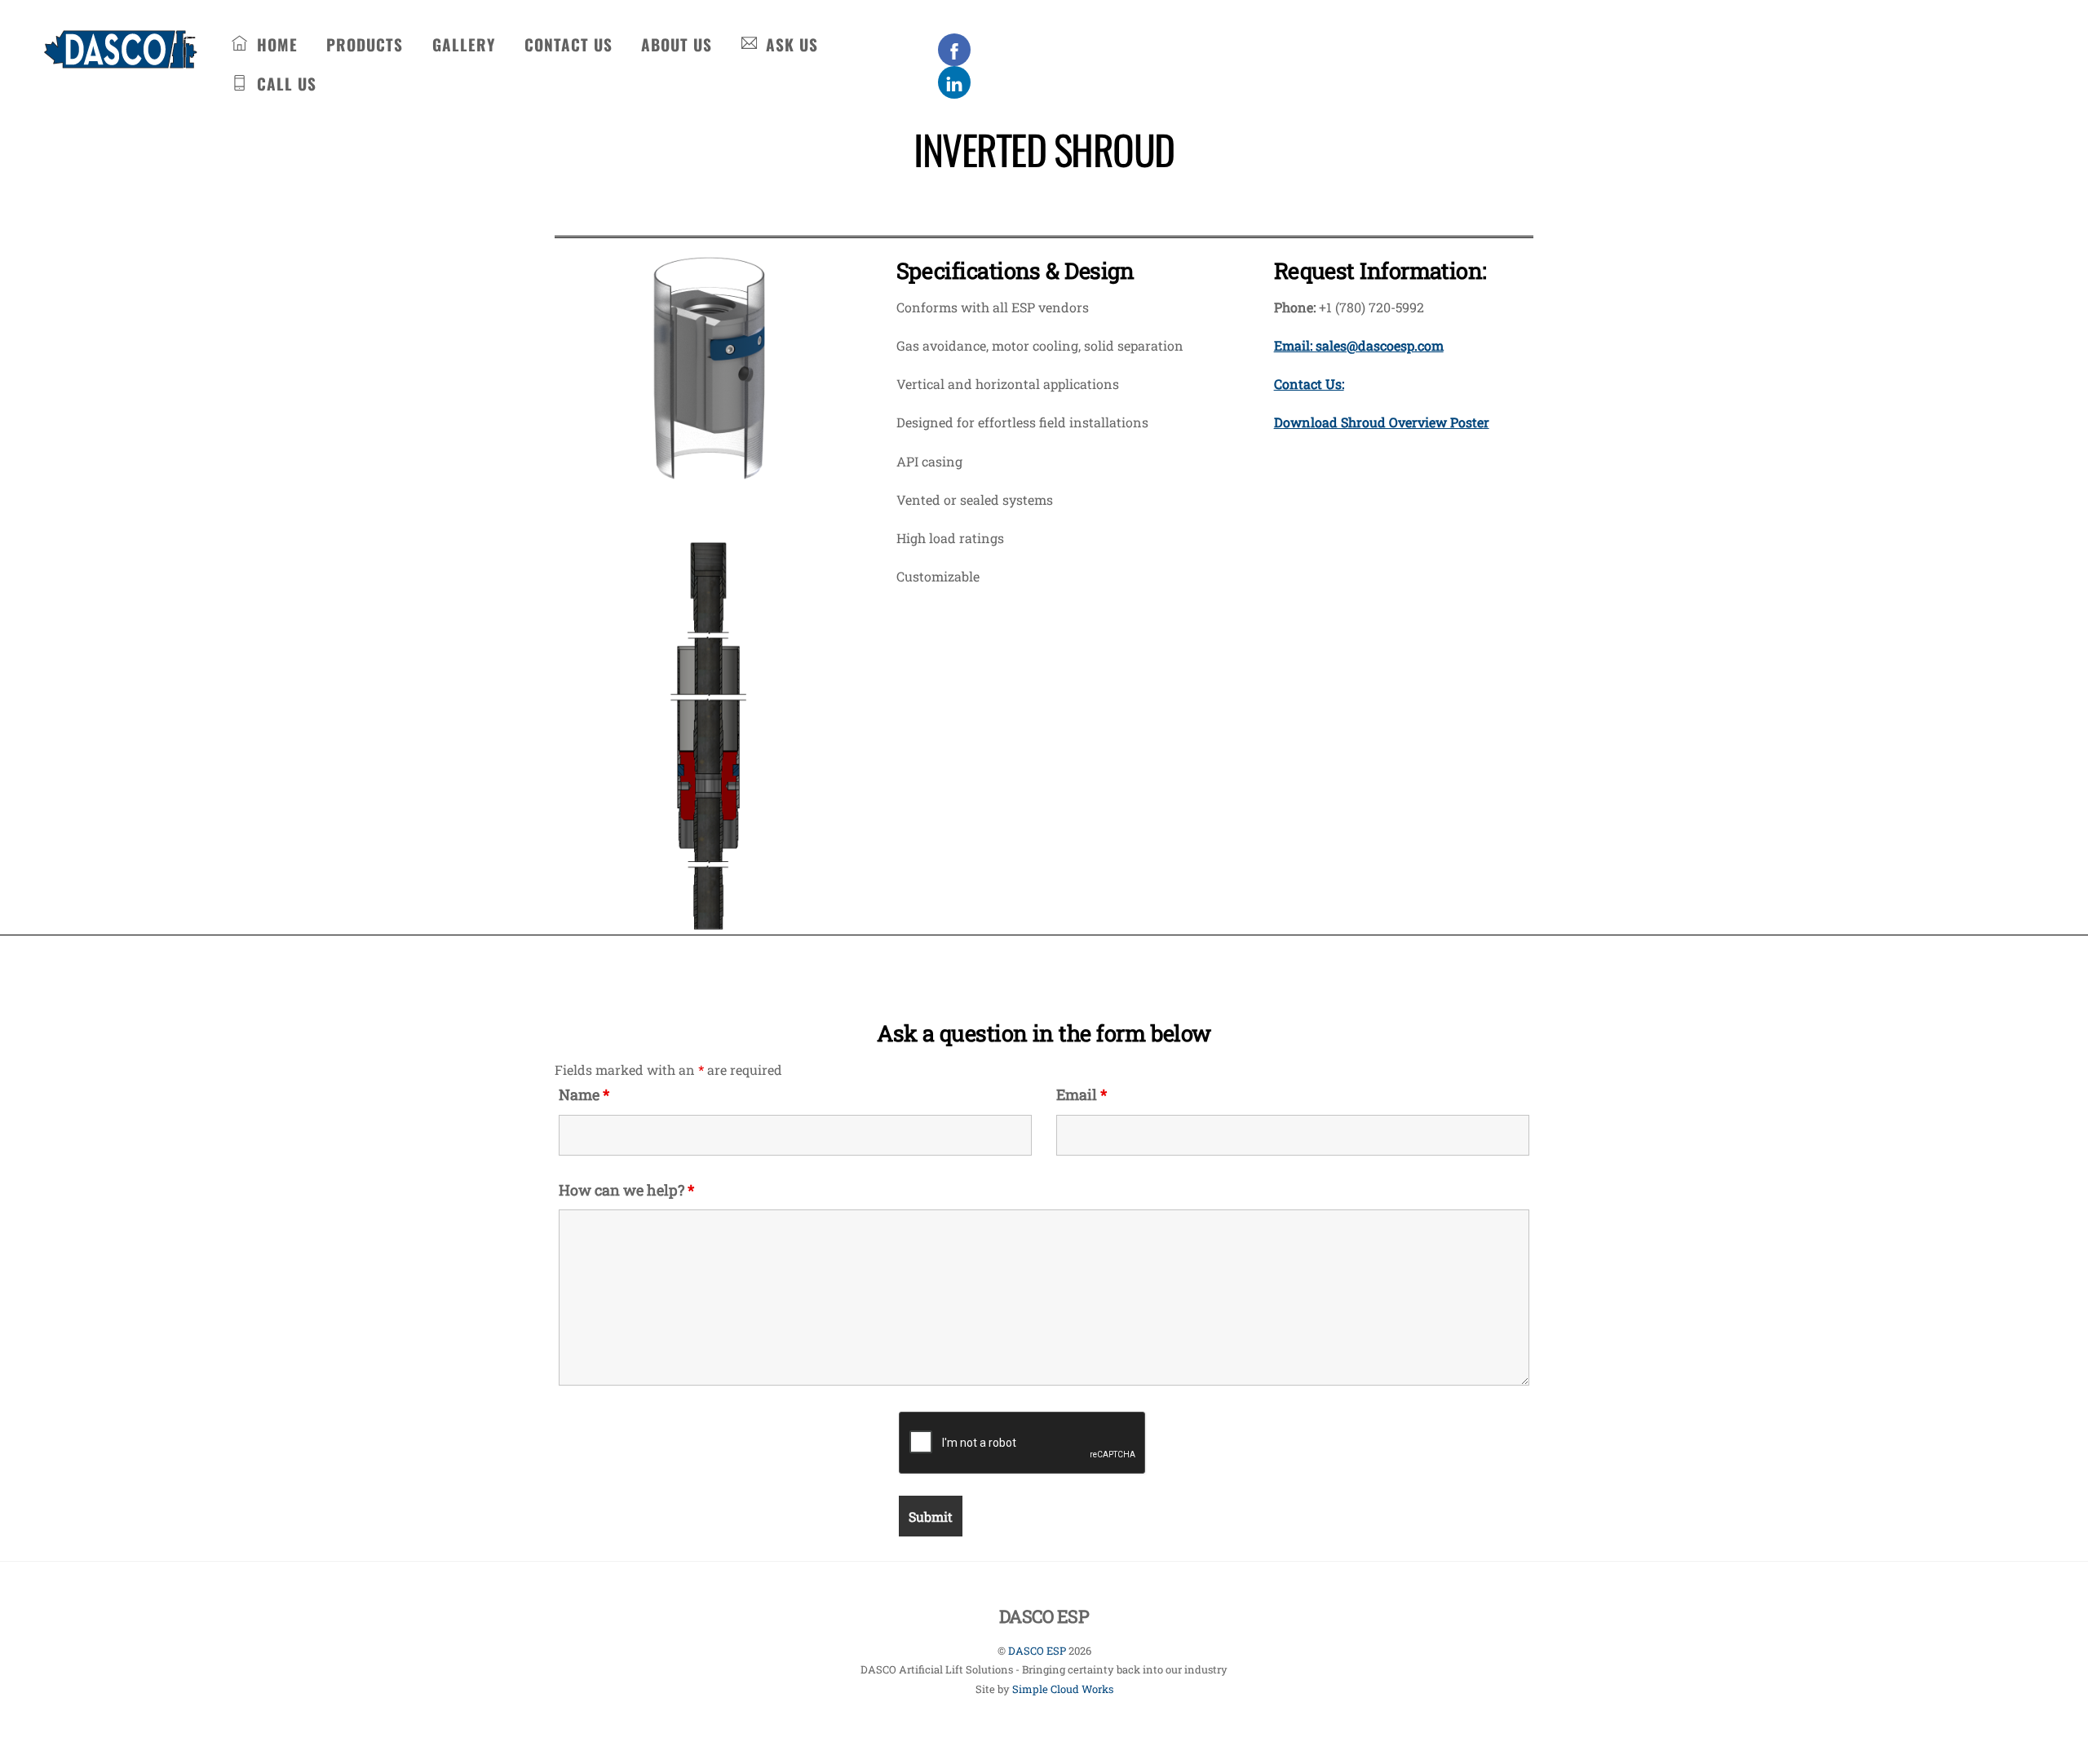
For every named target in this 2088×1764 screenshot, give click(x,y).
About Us (677, 44)
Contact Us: (1309, 384)
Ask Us (790, 44)
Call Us (284, 84)
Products (365, 44)
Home (275, 44)
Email (1082, 1094)
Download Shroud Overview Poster (1382, 422)
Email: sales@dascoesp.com (1359, 345)
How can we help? (626, 1190)
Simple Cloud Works (1063, 1689)
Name (584, 1094)
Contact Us (568, 44)
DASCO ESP (1037, 1651)
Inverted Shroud (1044, 149)
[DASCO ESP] (120, 59)
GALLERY (464, 44)
